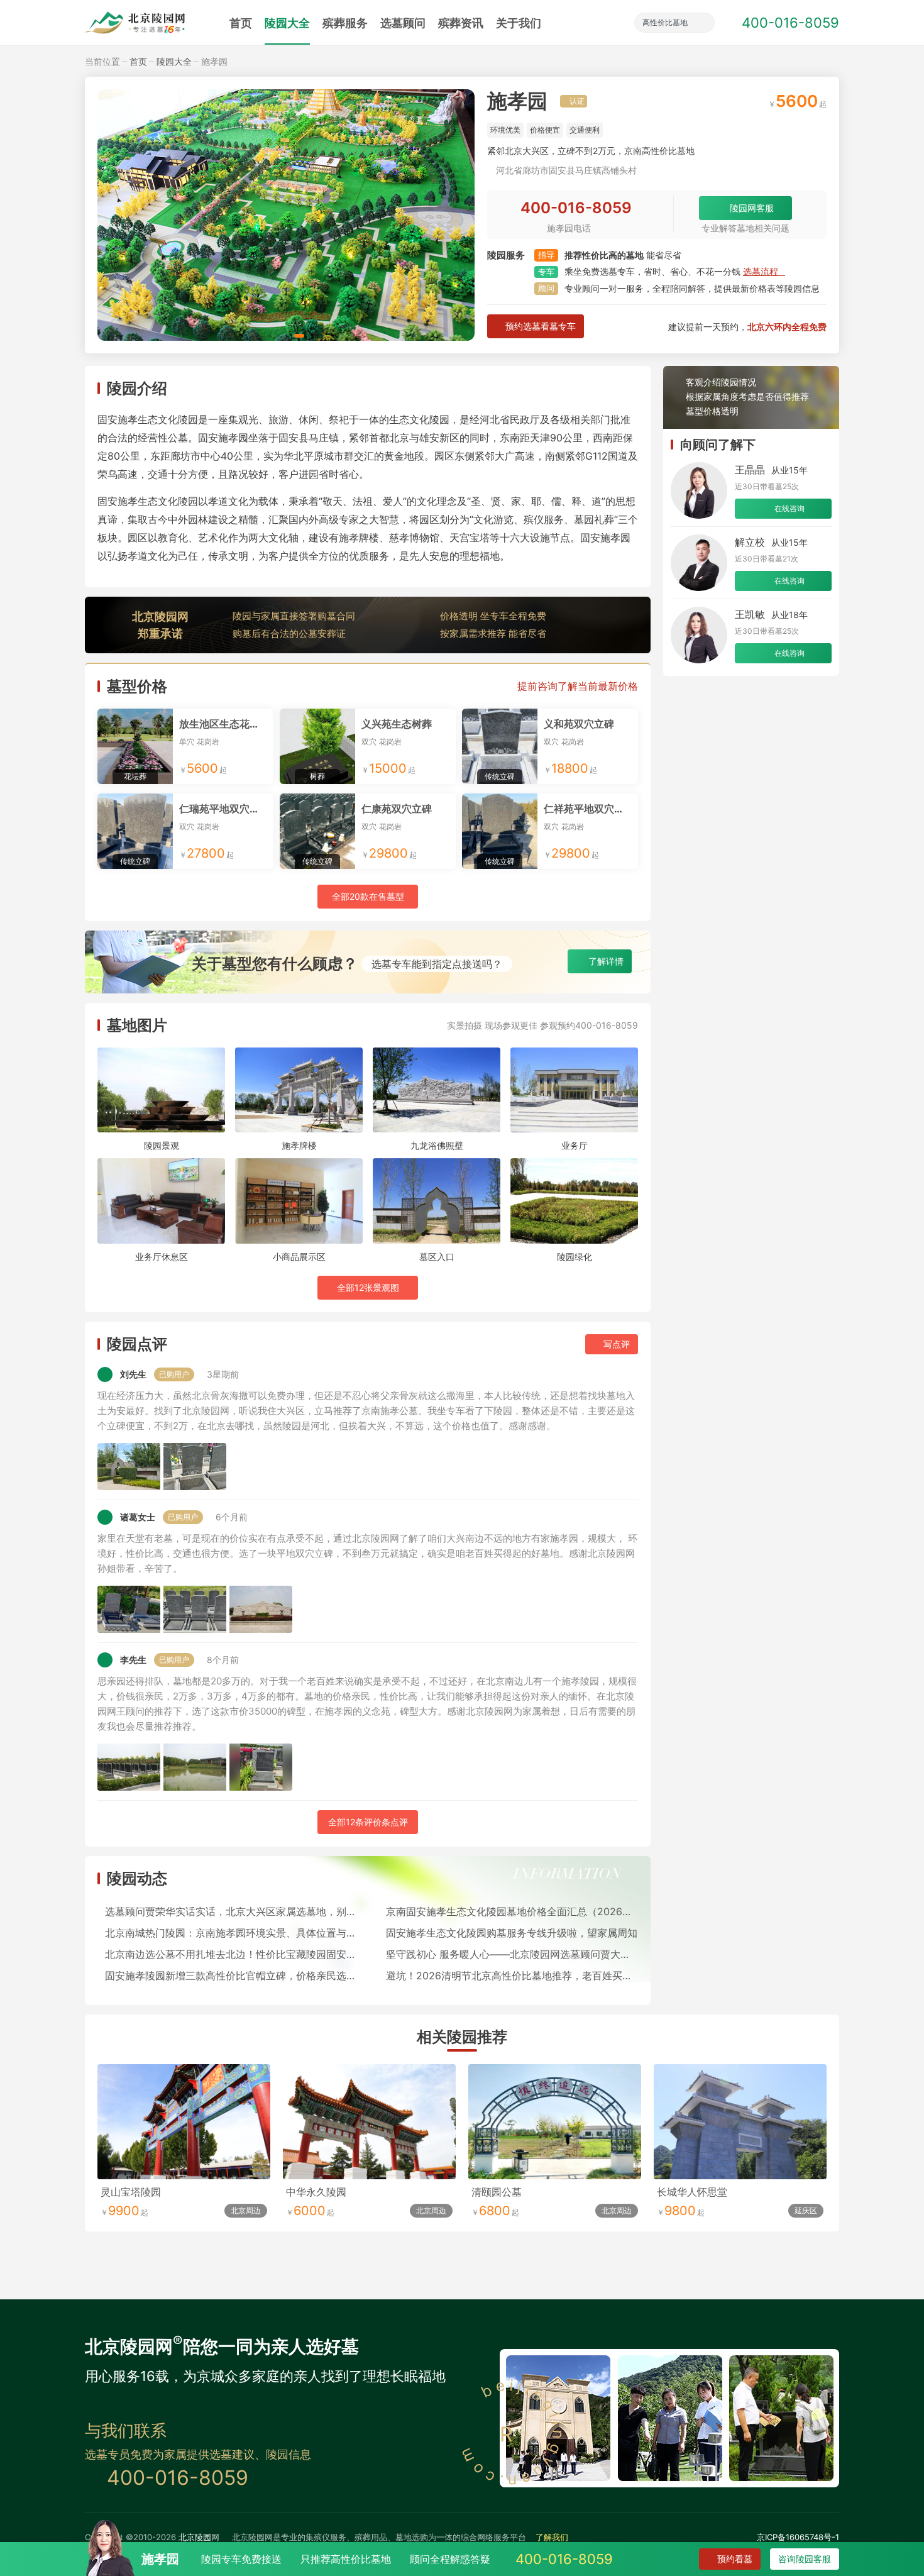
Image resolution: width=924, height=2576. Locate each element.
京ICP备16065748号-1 (798, 2537)
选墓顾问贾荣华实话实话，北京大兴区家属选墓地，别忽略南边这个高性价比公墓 (231, 1911)
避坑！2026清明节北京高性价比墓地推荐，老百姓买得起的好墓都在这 (512, 1976)
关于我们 (519, 23)
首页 (241, 23)
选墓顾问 (403, 23)
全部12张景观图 (368, 1287)
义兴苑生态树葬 (397, 724)
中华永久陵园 (316, 2192)
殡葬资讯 (461, 23)
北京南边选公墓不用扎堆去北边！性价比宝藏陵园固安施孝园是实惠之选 (231, 1954)
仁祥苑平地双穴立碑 (589, 809)
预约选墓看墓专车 (541, 326)
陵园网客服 (752, 208)
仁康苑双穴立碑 (397, 809)
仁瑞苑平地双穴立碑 (224, 809)
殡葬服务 (345, 23)
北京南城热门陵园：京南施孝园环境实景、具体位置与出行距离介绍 (231, 1933)
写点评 (617, 1344)
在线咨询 (789, 508)
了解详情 (606, 961)
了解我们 (552, 2537)
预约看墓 (735, 2559)
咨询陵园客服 (805, 2559)
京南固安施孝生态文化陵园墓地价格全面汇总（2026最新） (512, 1911)
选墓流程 (761, 271)
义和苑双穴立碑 (579, 724)
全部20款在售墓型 (368, 896)
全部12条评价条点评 (368, 1822)
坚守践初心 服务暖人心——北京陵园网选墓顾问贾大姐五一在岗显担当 (512, 1954)
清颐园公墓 (497, 2192)
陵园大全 (287, 23)
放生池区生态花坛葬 (224, 724)
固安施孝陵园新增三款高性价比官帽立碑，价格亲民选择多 (231, 1976)
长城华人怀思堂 (692, 2192)
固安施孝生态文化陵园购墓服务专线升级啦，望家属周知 (512, 1933)
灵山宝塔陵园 (131, 2192)
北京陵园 (195, 2537)
